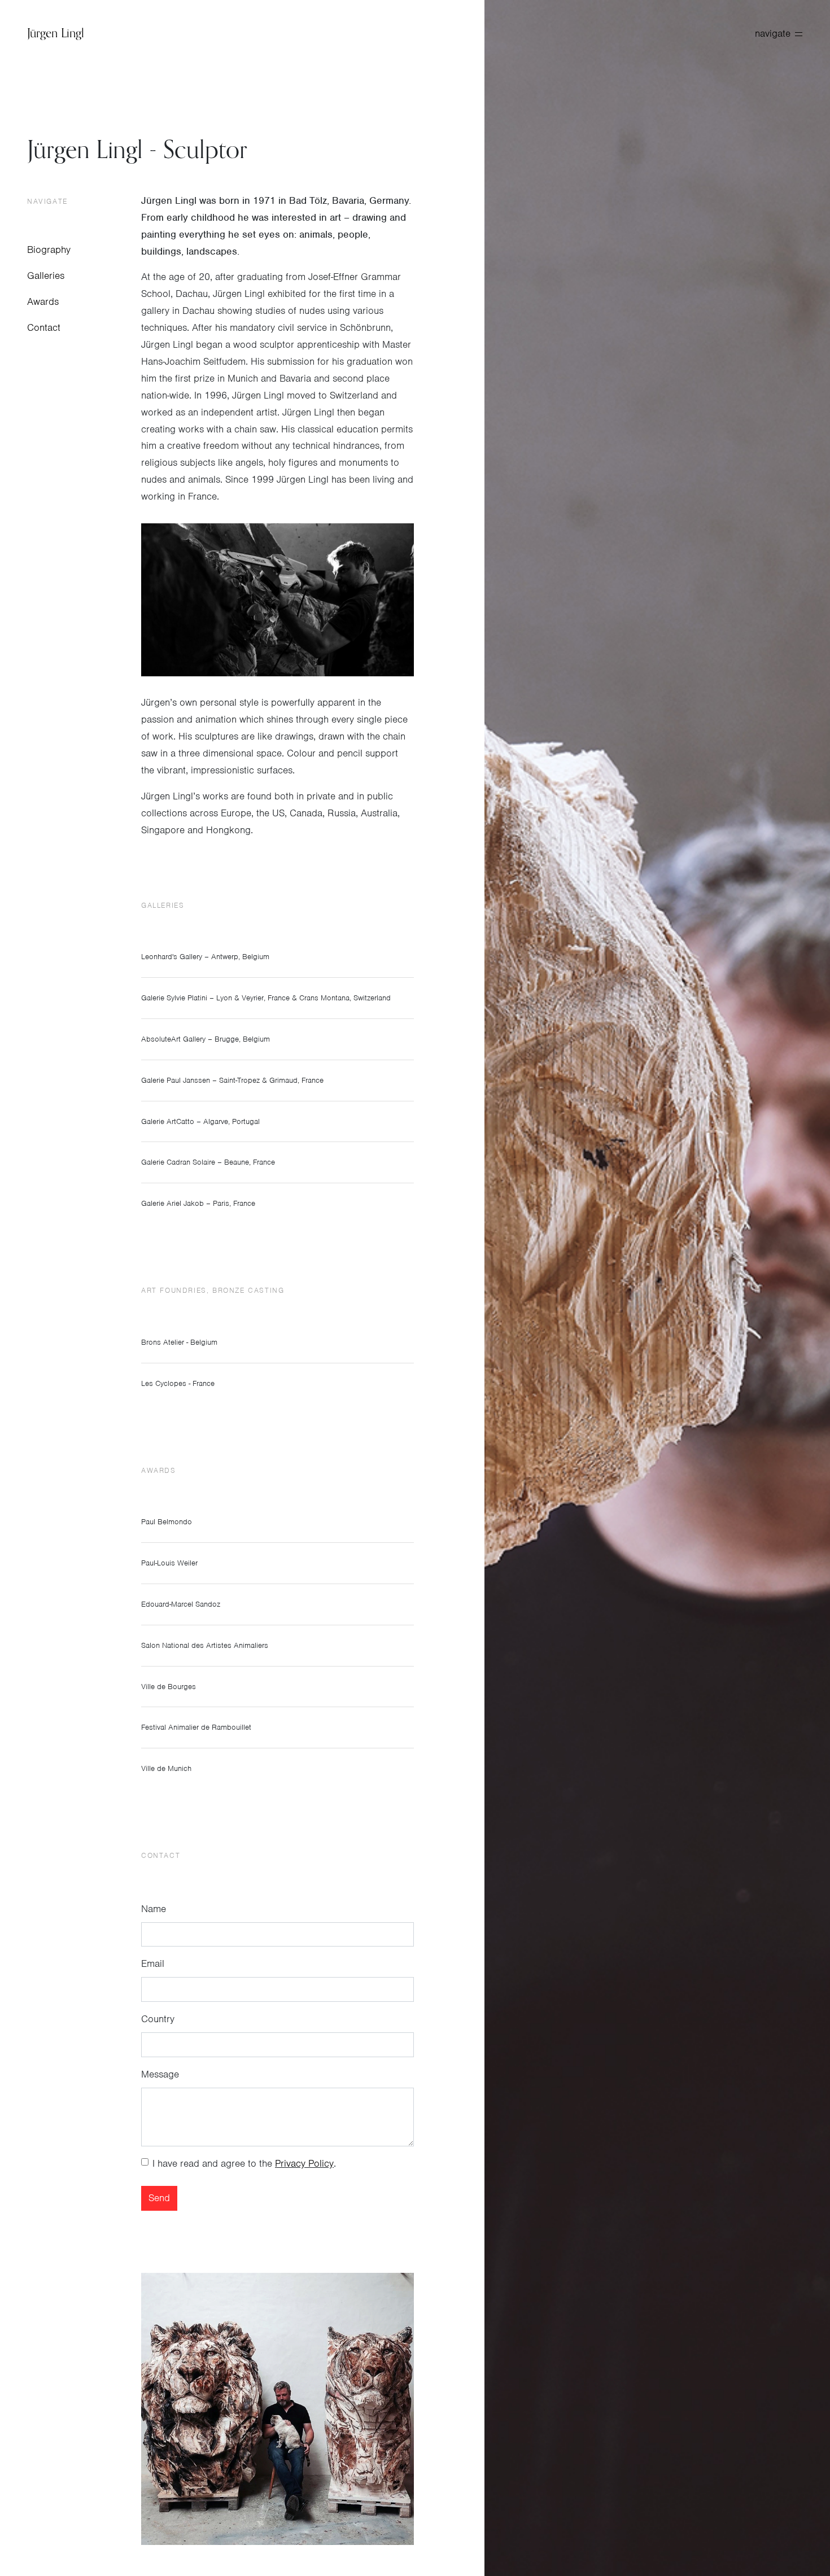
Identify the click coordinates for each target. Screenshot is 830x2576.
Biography (49, 250)
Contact (44, 327)
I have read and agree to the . (244, 2163)
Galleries (46, 275)
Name (154, 1909)
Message (160, 2074)
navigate (773, 33)
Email (153, 1963)
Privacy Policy (304, 2163)
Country (158, 2019)
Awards (43, 301)
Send (159, 2198)
